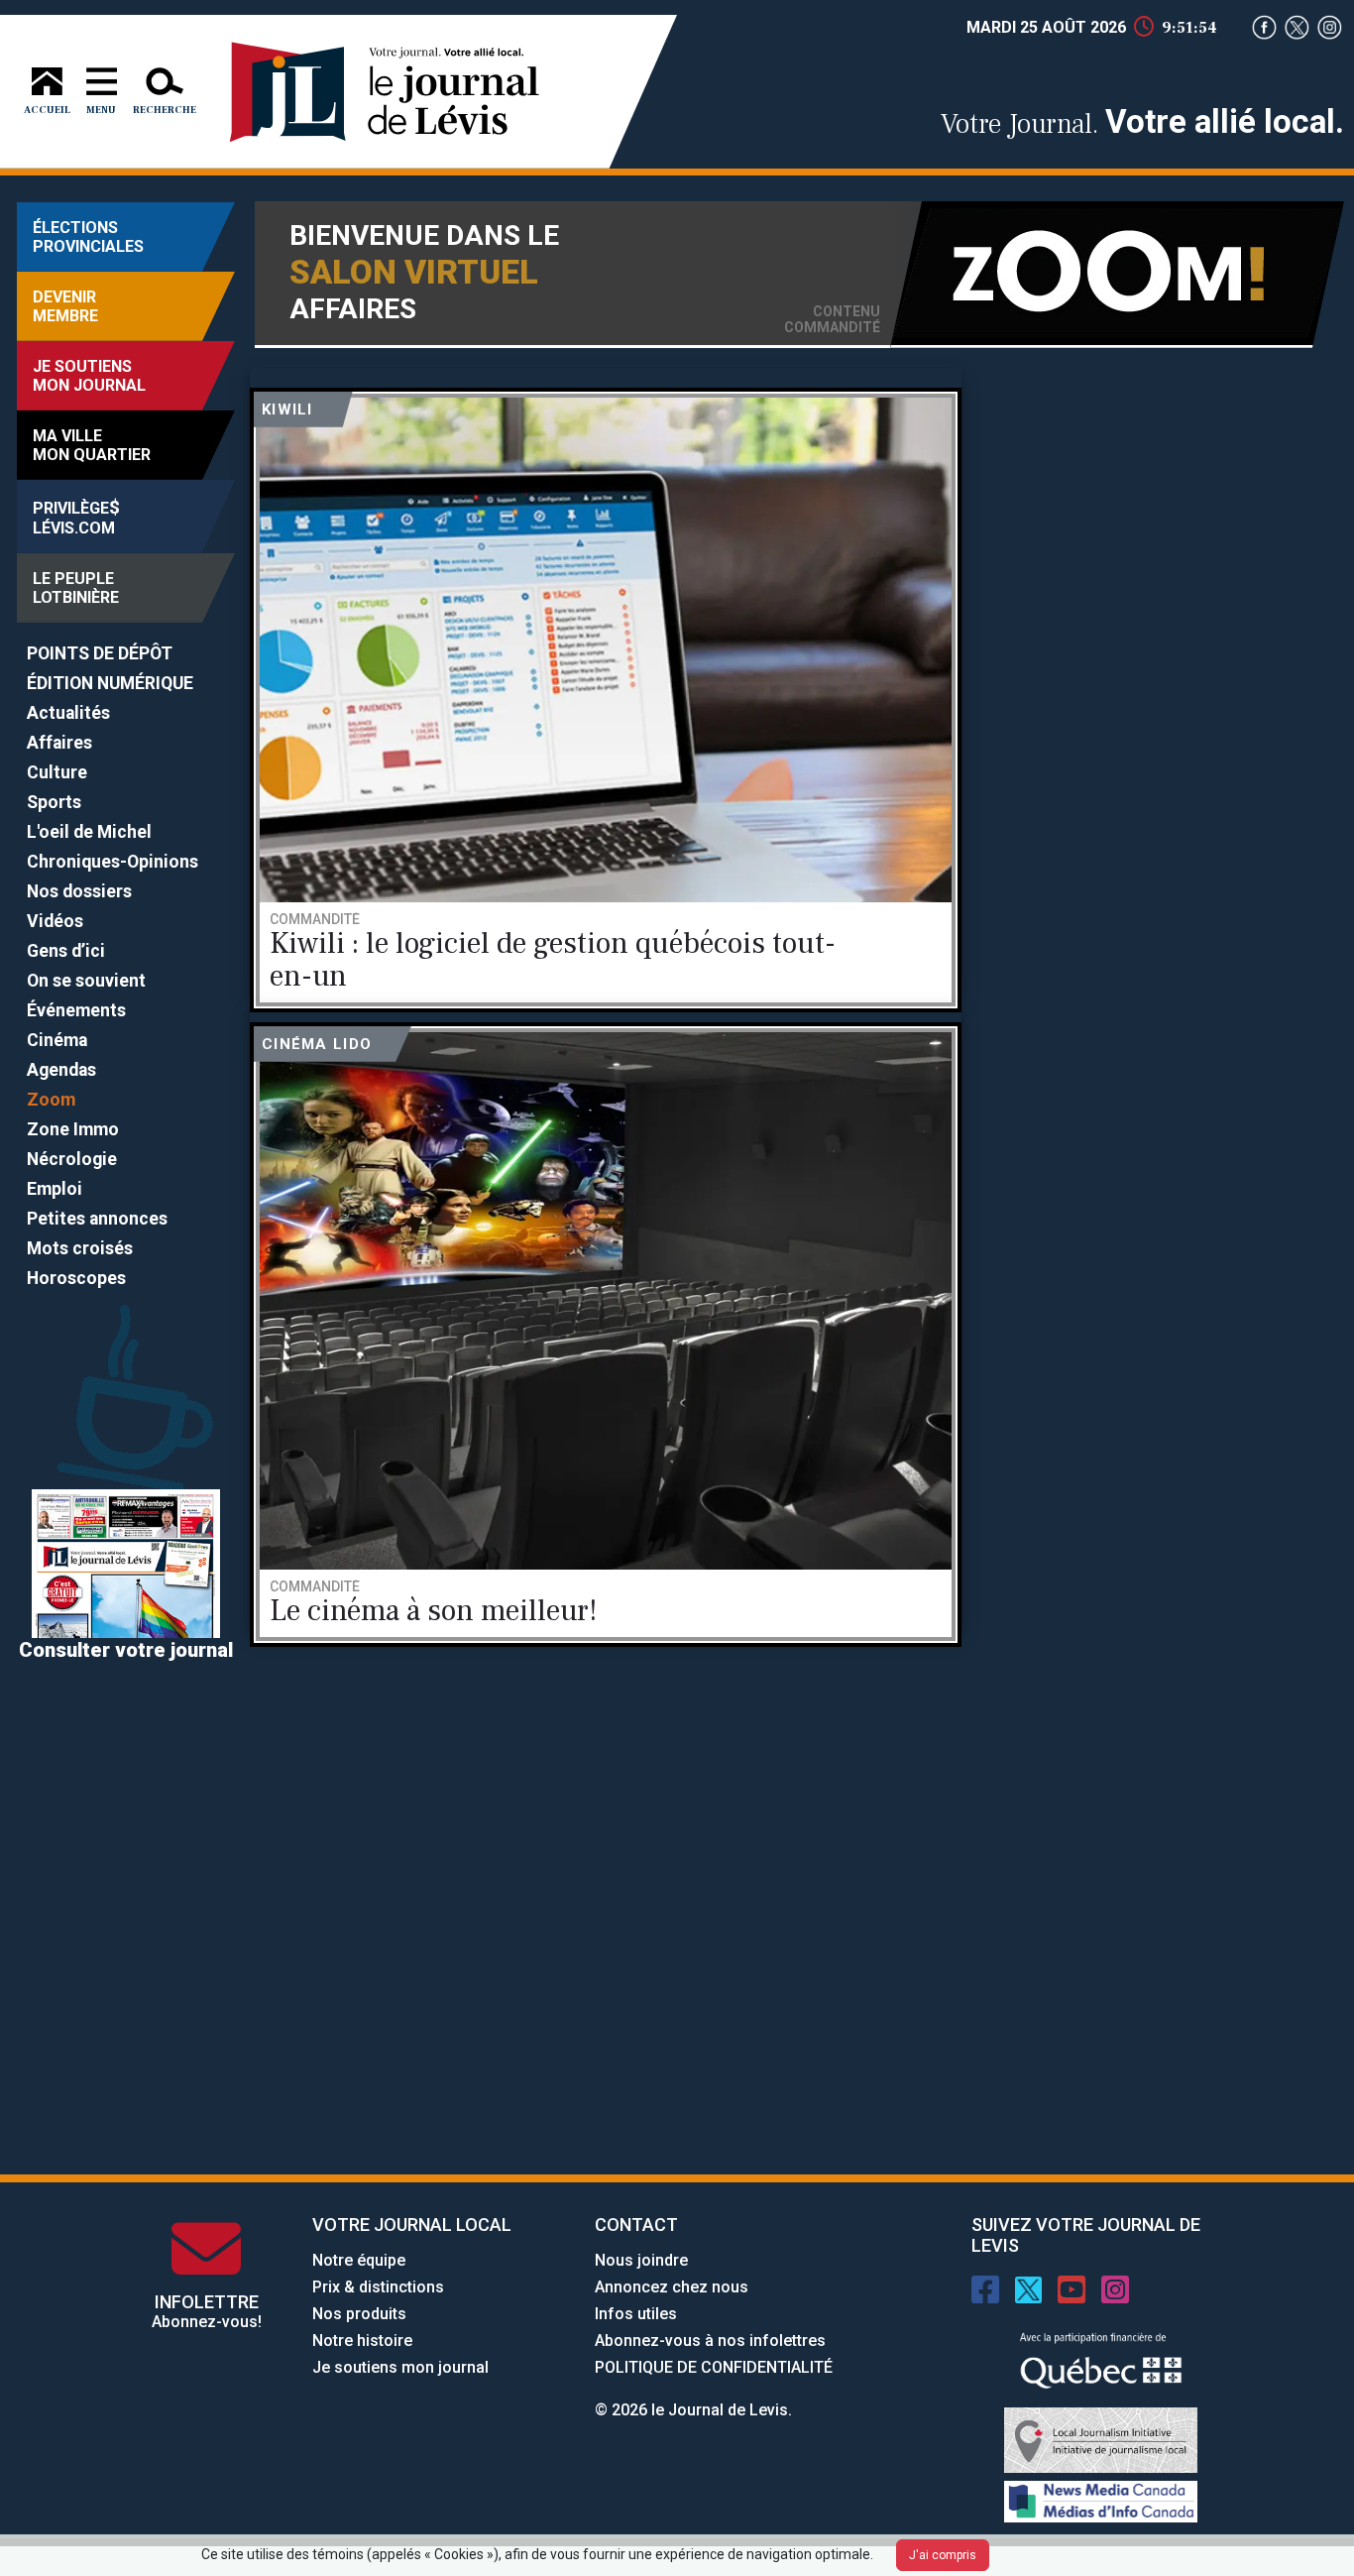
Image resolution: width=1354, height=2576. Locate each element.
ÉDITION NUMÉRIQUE (110, 683)
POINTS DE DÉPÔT (100, 653)
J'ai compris (943, 2555)
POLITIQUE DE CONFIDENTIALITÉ (714, 2367)
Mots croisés (80, 1248)
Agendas (61, 1070)
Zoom (51, 1100)
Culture (57, 772)
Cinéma (57, 1040)
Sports (54, 802)
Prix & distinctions (378, 2287)
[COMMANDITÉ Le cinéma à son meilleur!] (606, 1332)
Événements (76, 1010)
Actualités (68, 713)
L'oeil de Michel (89, 832)
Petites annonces (97, 1219)
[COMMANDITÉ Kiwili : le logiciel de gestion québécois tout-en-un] (606, 697)
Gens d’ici (66, 951)
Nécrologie (72, 1159)
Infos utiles (636, 2314)
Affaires (59, 743)
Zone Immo (73, 1129)
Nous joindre (641, 2260)
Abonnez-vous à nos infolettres (710, 2341)
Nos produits (359, 2314)
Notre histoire (362, 2341)
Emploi (55, 1189)
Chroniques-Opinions (113, 862)
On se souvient (86, 981)
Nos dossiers (79, 891)
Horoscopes (76, 1278)
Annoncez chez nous (672, 2287)
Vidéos (55, 921)
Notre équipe (359, 2260)
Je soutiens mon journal (400, 2367)
